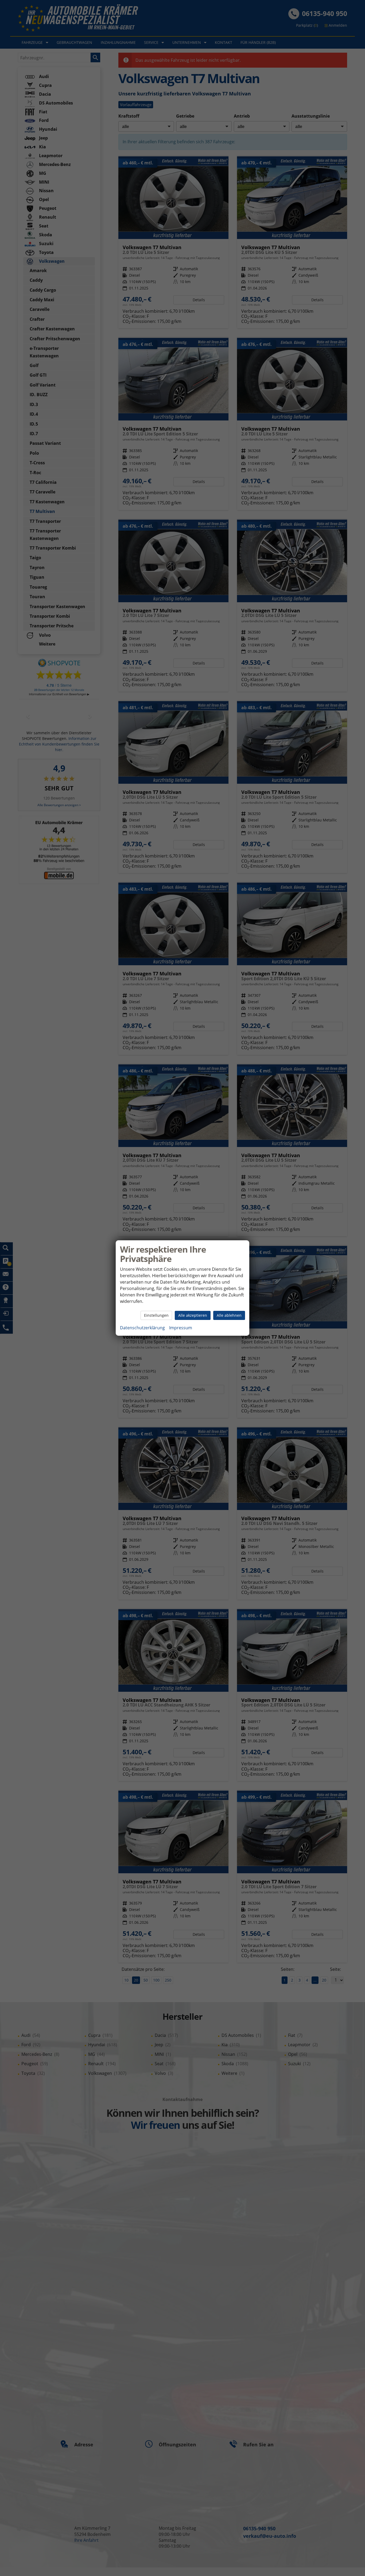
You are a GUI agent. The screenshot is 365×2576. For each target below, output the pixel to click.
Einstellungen (156, 1315)
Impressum (181, 1328)
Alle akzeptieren (193, 1315)
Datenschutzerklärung (142, 1328)
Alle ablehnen (229, 1315)
